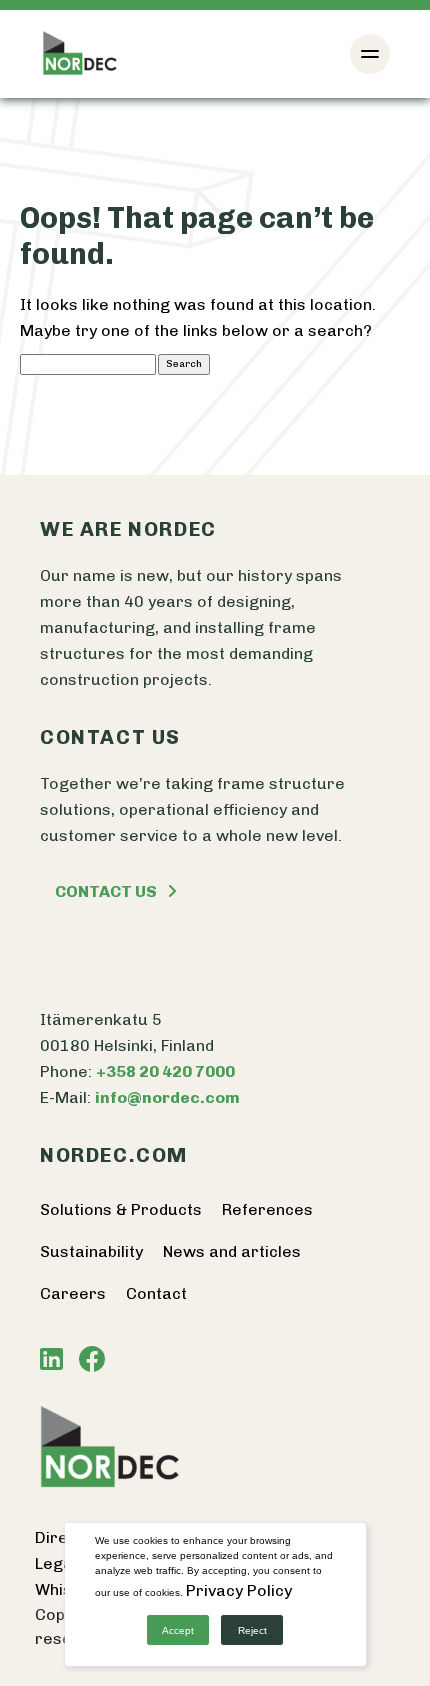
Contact (156, 1293)
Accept (178, 1630)
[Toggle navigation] (370, 54)
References (267, 1209)
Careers (73, 1293)
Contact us (106, 891)
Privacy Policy (239, 1590)
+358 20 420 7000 (165, 1071)
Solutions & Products (121, 1209)
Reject (252, 1630)
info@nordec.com (167, 1097)
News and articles (232, 1251)
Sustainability (91, 1251)
